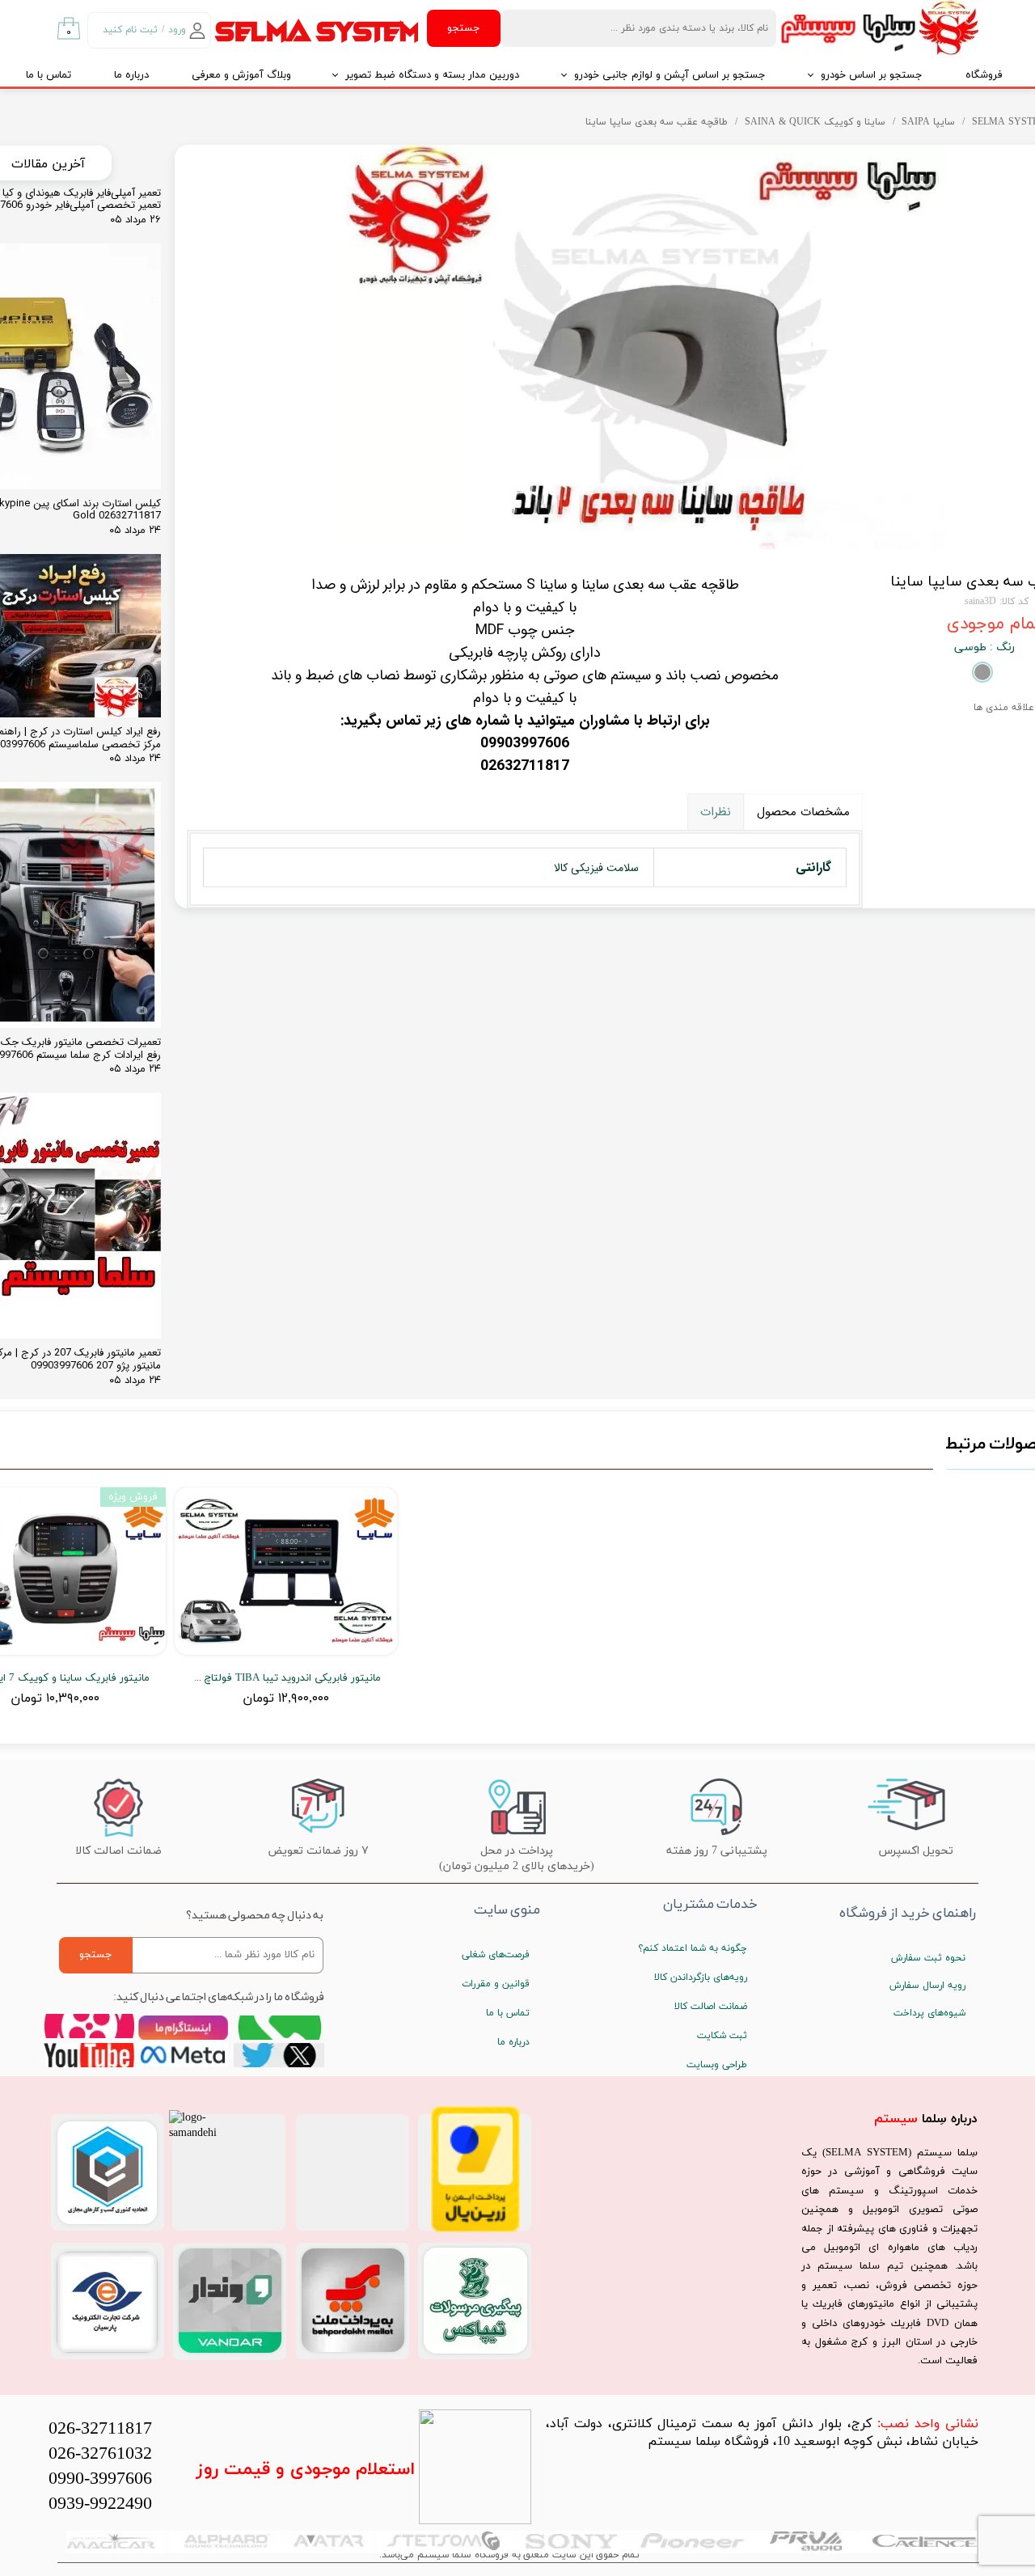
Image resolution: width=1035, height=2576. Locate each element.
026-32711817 (100, 2429)
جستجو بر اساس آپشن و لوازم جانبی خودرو (670, 75)
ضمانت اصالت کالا (711, 2007)
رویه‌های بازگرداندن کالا (701, 1977)
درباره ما (131, 75)
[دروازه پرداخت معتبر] (475, 2229)
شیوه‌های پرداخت (929, 2013)
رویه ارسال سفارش (927, 1986)
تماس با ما (508, 2013)
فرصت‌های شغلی (496, 1955)
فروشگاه (984, 75)
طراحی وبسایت (717, 2065)
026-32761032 (100, 2454)
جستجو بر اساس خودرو (872, 75)
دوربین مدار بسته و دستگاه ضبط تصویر (432, 75)
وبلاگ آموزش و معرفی (241, 75)
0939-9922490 (100, 2504)
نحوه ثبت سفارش (928, 1958)
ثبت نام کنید (130, 30)
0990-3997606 (100, 2479)
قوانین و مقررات (496, 1984)
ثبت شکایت (722, 2036)
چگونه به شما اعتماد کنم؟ (693, 1948)
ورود (177, 30)
